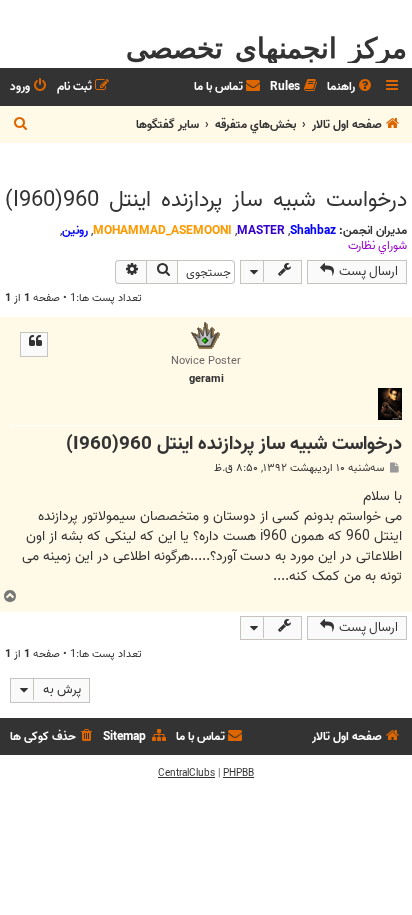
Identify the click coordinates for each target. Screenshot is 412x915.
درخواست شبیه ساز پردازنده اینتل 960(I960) (206, 200)
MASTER (261, 230)
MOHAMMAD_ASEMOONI (162, 230)
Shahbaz (313, 230)
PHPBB (238, 773)
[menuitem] (351, 87)
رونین (75, 230)
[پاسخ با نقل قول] (34, 344)
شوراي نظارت (377, 246)
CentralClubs (186, 773)
